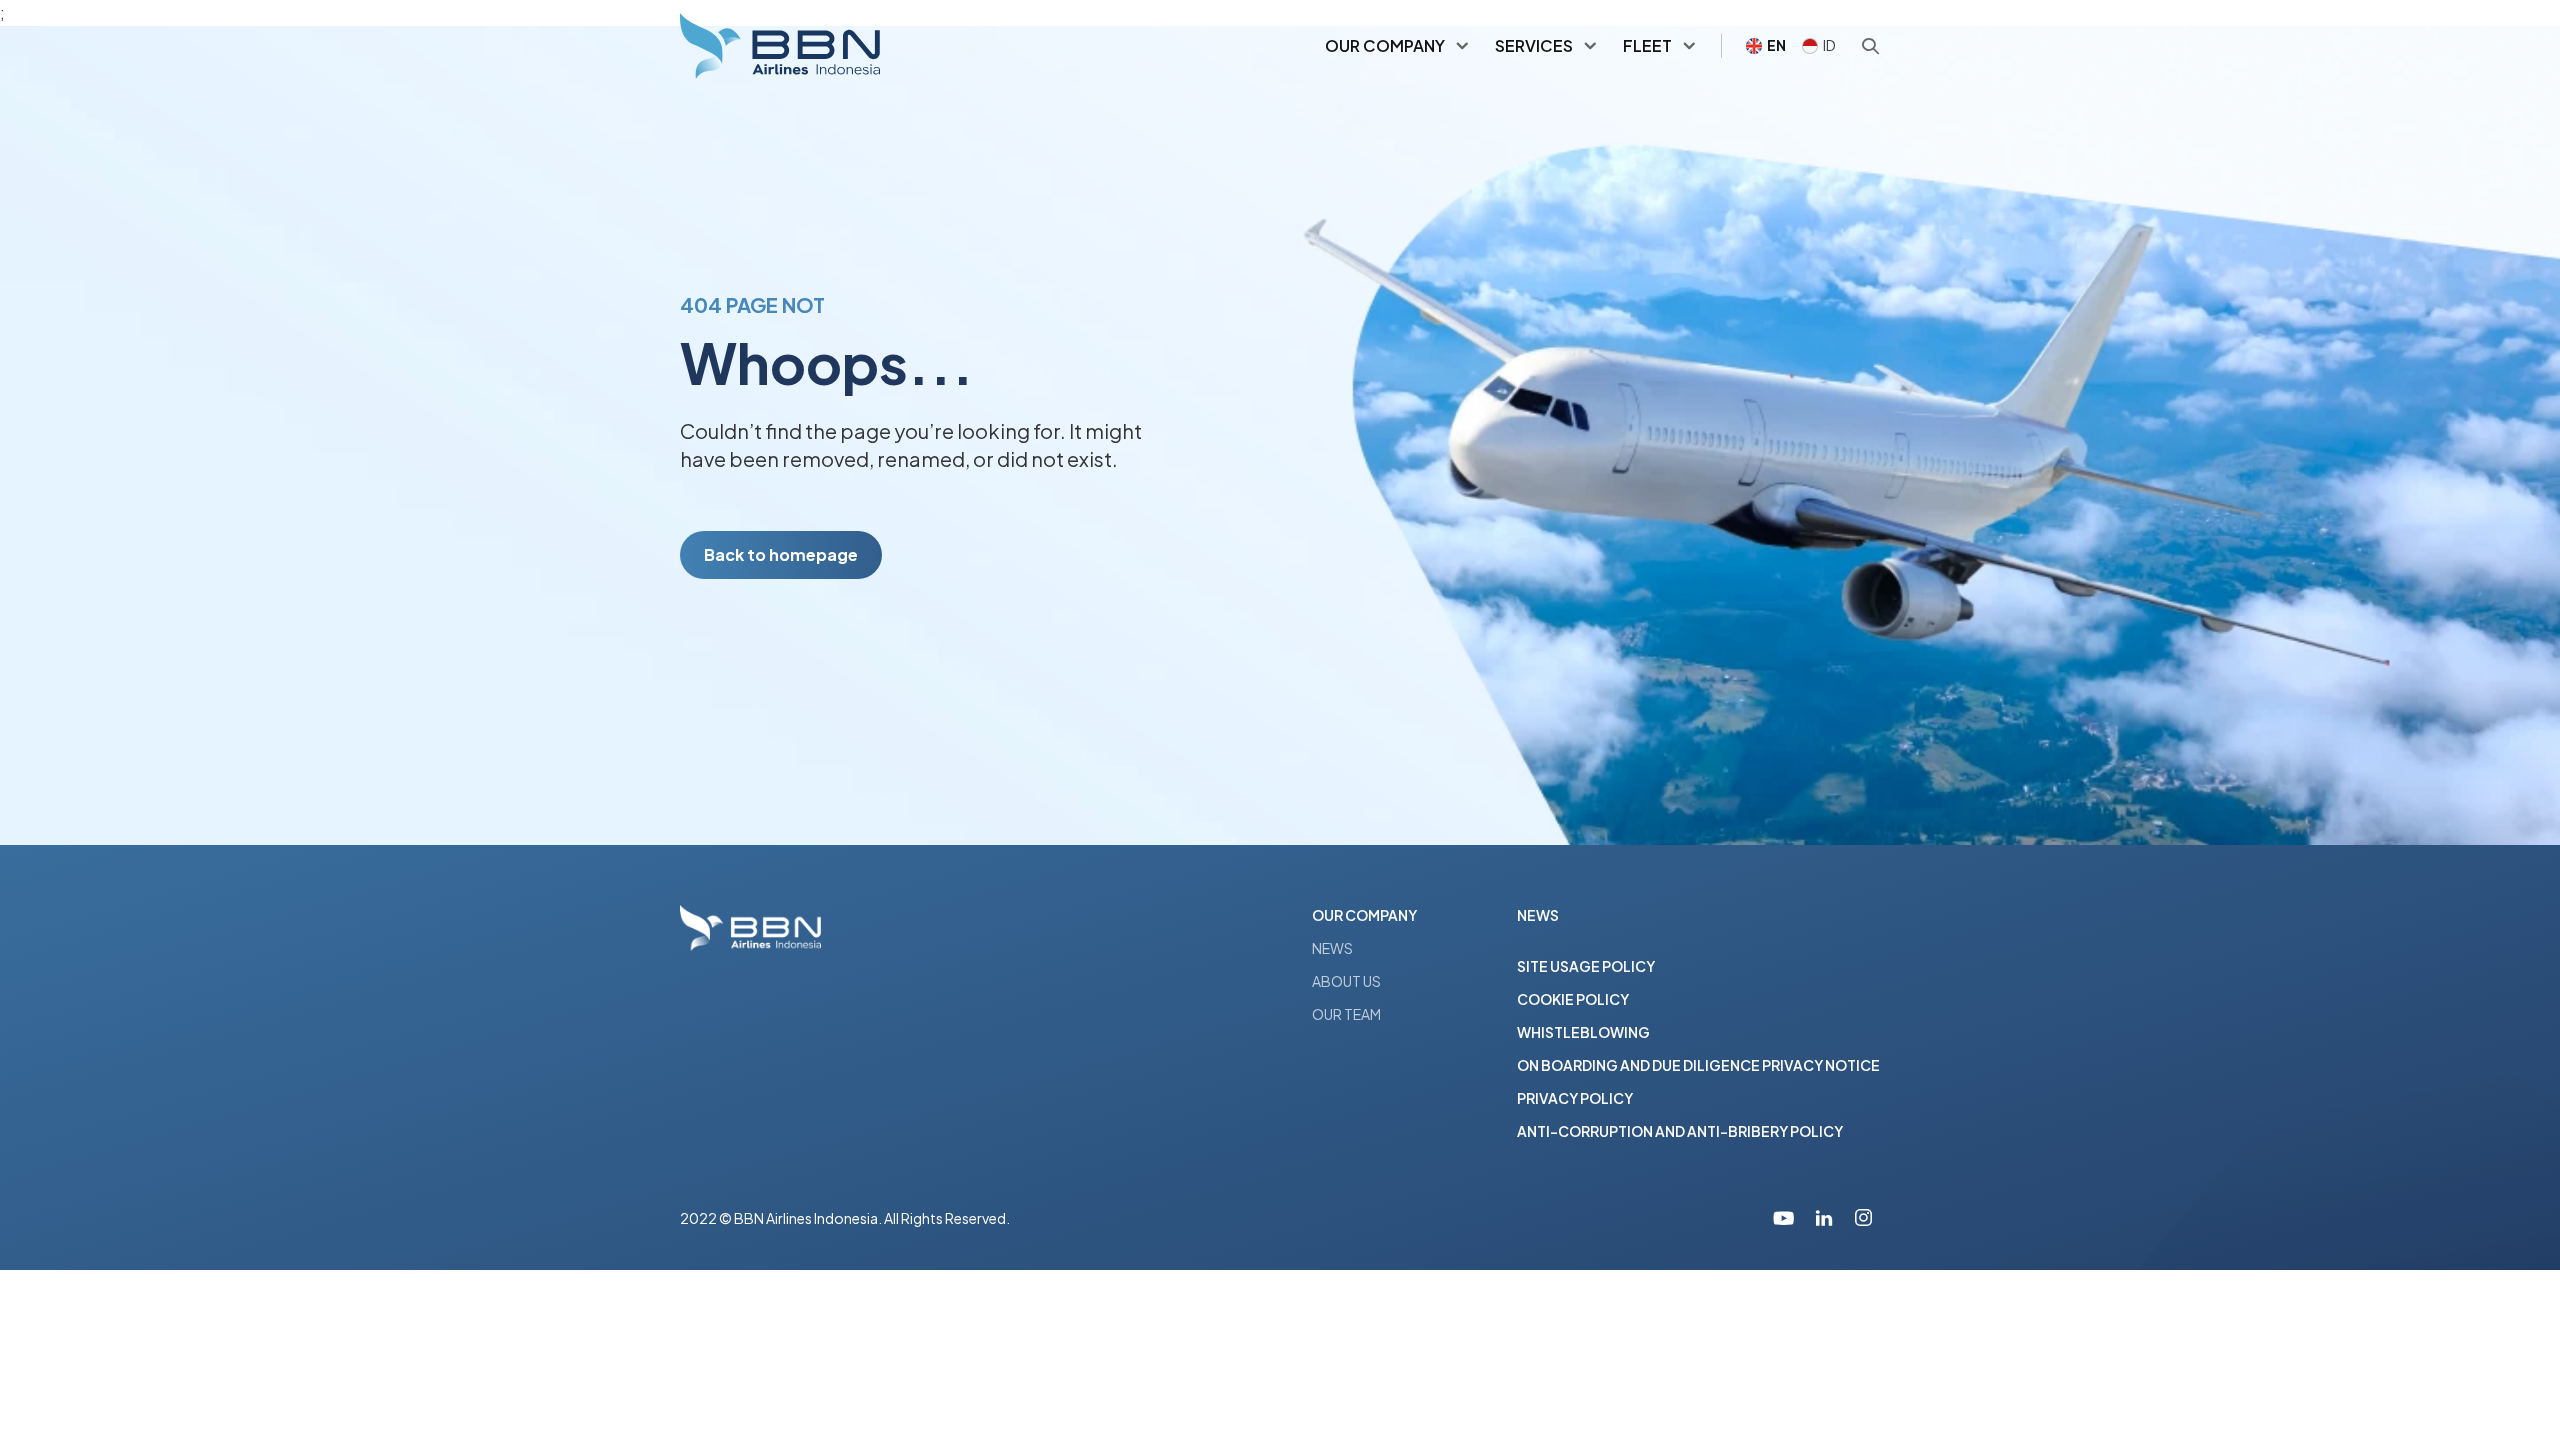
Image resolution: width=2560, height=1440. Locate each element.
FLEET (1647, 45)
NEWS (1332, 948)
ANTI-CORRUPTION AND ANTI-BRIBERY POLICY (1680, 1131)
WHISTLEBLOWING (1583, 1032)
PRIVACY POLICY (1575, 1098)
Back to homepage (781, 554)
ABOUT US (1346, 981)
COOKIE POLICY (1573, 999)
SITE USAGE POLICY (1586, 966)
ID (1829, 45)
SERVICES (1534, 45)
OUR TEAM (1346, 1014)
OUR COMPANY (1385, 45)
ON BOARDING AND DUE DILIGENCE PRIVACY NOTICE (1698, 1065)
